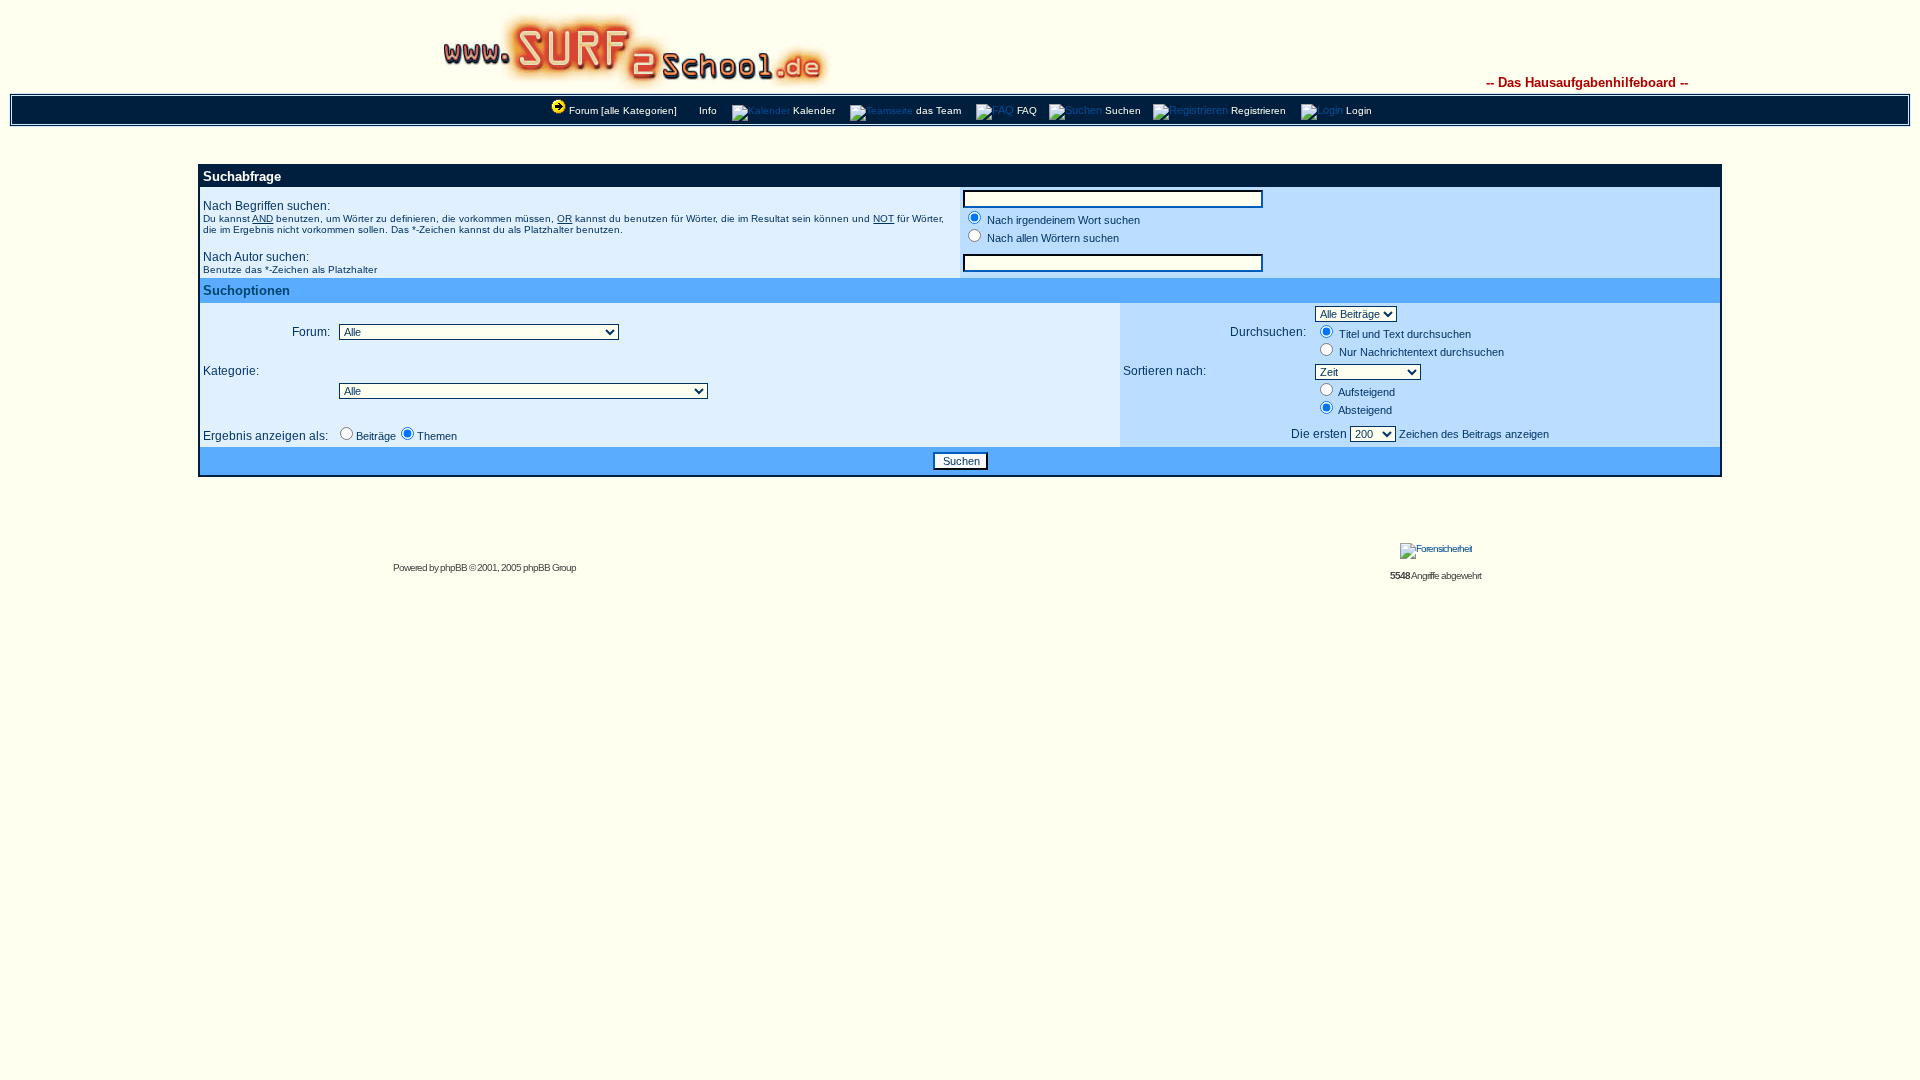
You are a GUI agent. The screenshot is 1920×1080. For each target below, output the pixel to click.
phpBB (453, 567)
